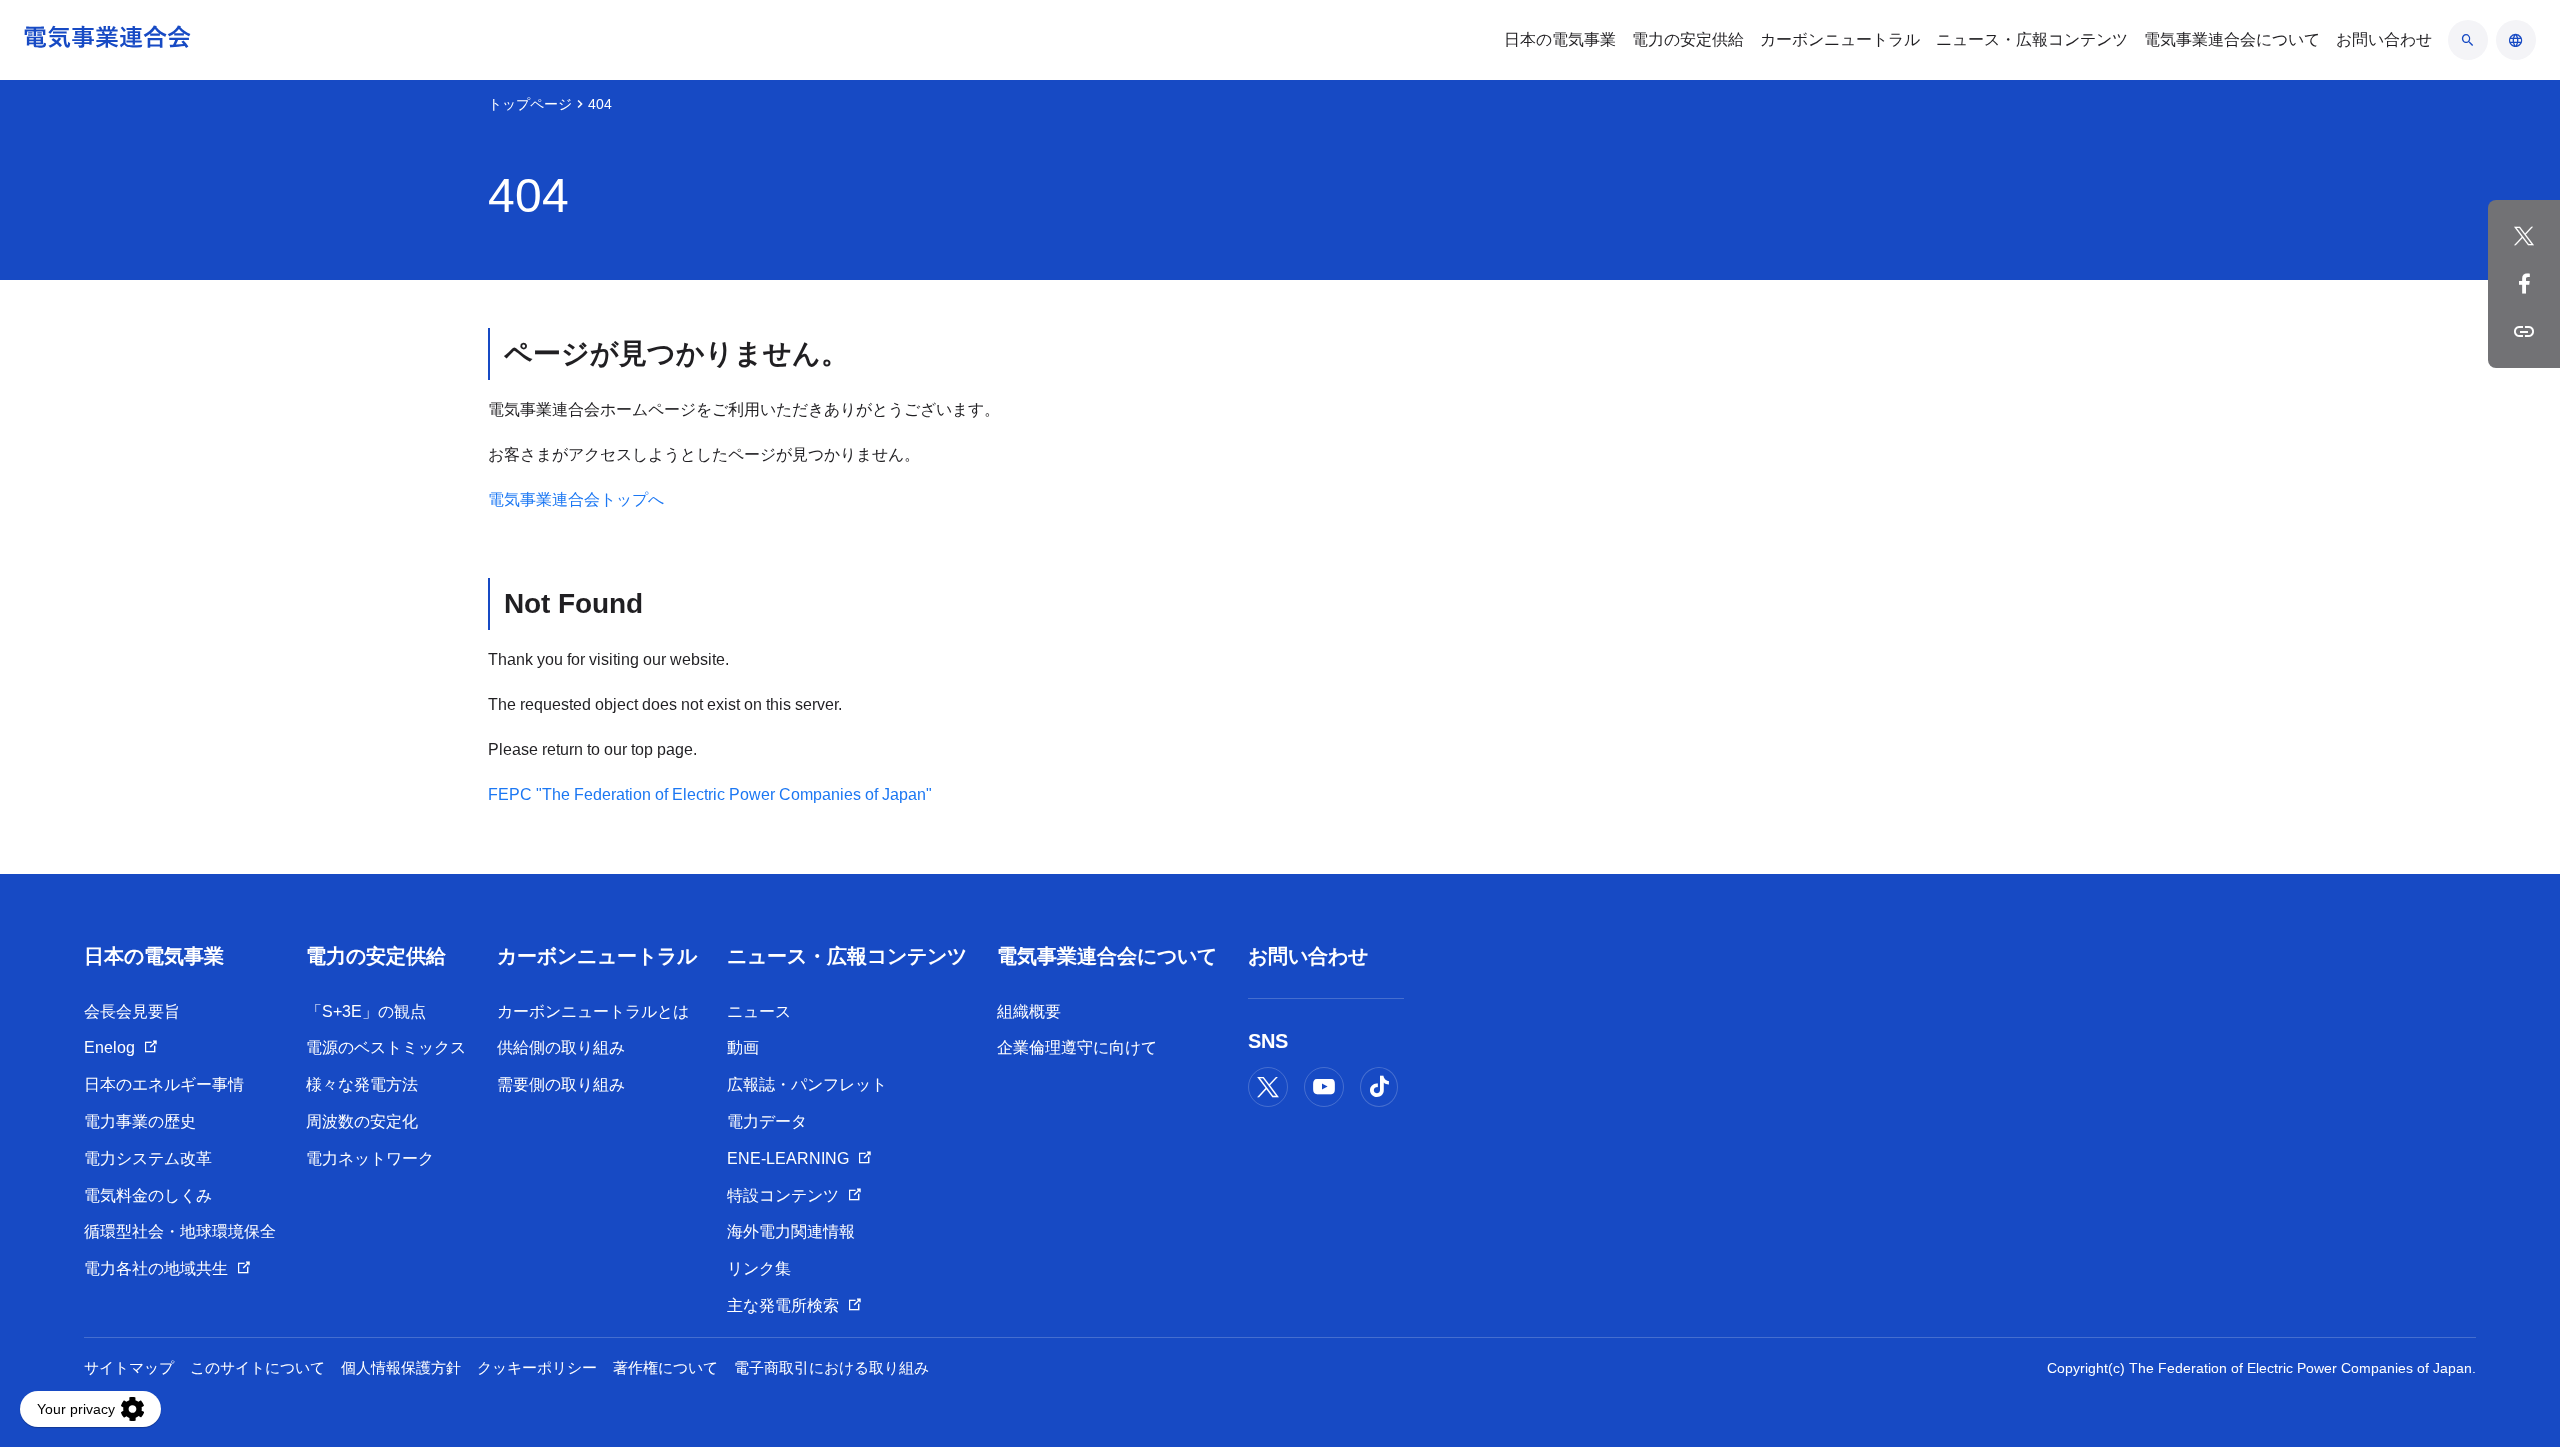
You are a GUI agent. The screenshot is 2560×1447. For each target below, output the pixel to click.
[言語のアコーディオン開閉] (2516, 40)
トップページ (530, 104)
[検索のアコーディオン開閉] (2468, 40)
